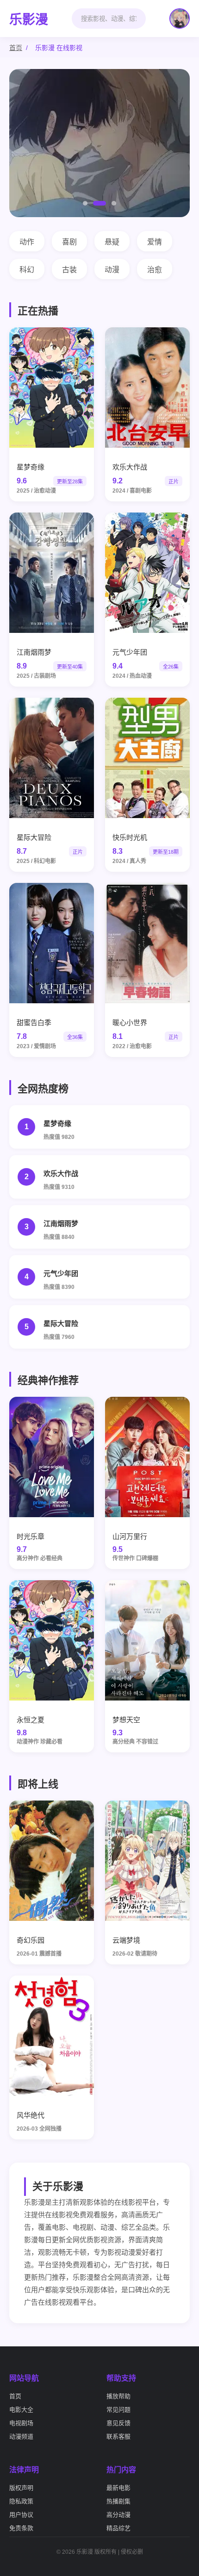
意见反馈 (118, 2423)
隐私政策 (21, 2501)
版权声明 (21, 2488)
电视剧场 (21, 2423)
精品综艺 (118, 2528)
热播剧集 (118, 2501)
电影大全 (21, 2410)
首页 (16, 48)
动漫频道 (21, 2436)
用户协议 (21, 2515)
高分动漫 (118, 2515)
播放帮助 (118, 2396)
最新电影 (118, 2488)
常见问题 (118, 2410)
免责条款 (21, 2528)
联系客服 (118, 2436)
